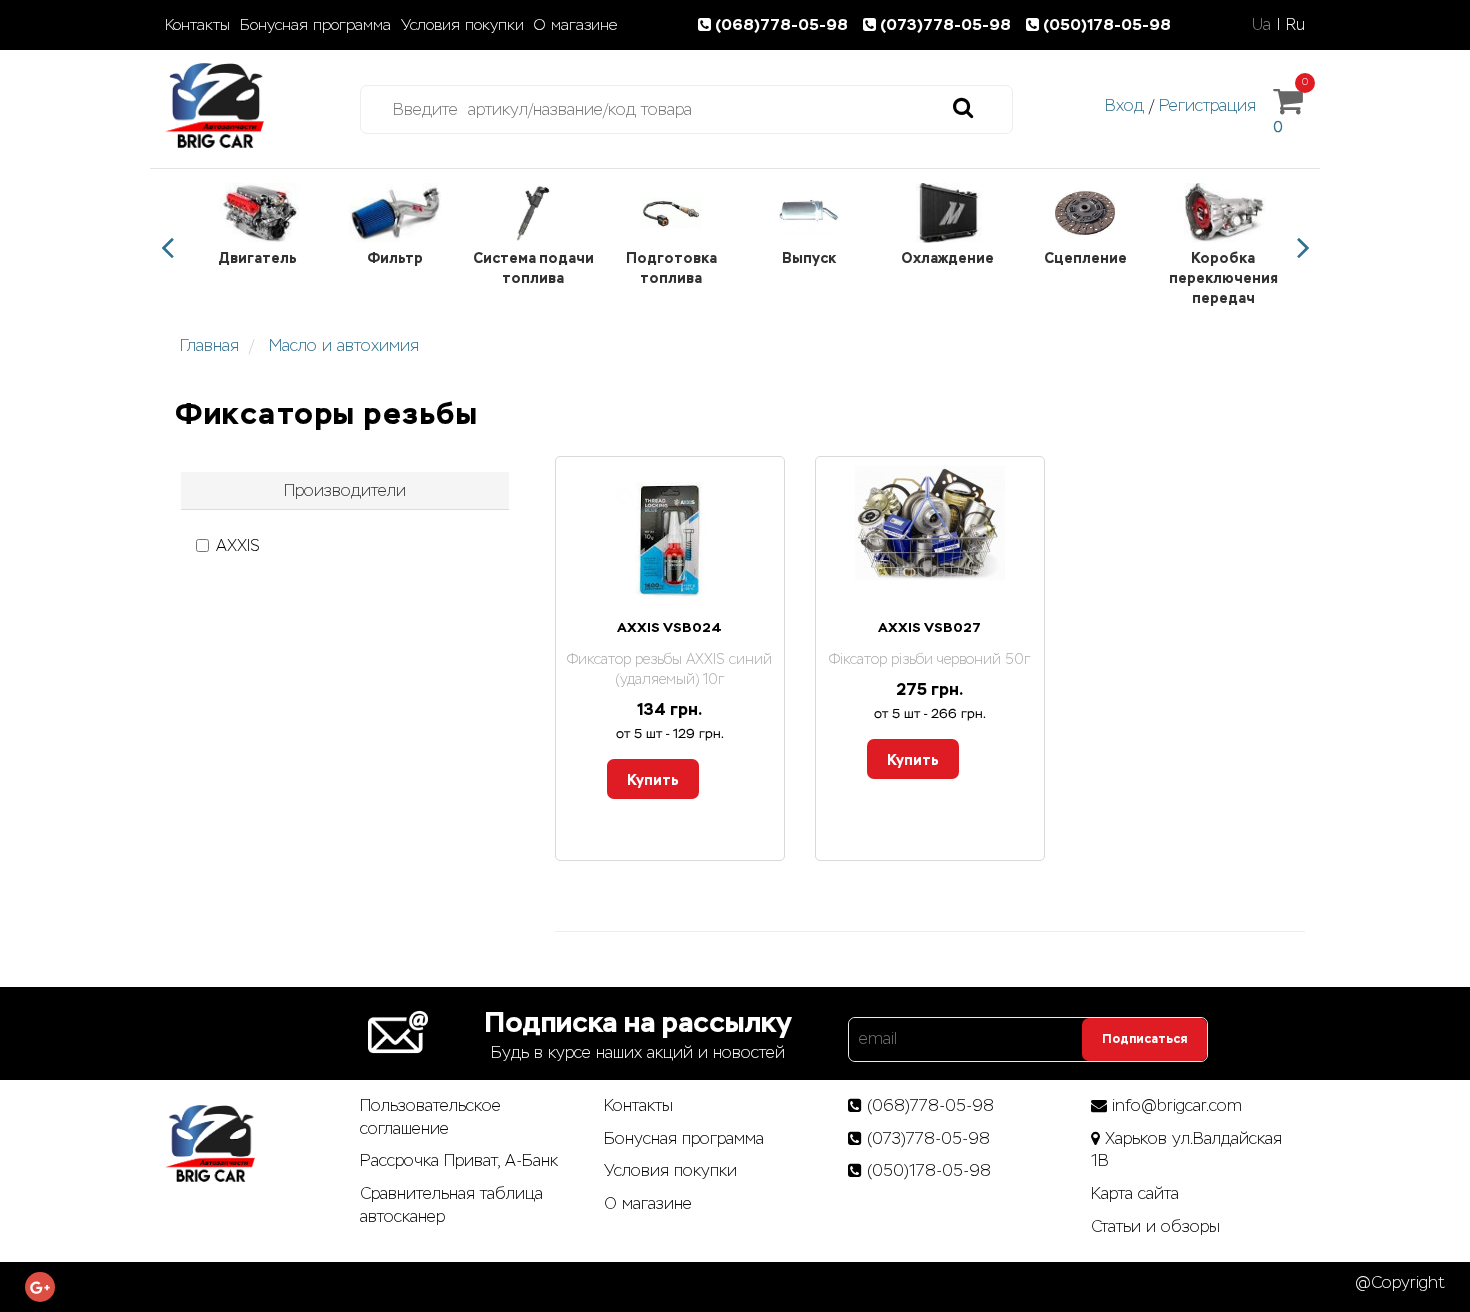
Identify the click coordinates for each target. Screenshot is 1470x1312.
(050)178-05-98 (1107, 24)
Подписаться (1144, 1039)
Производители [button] (345, 490)
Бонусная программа (315, 25)
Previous (167, 248)
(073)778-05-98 (947, 24)
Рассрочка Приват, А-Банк (459, 1160)
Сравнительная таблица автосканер (451, 1205)
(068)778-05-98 (783, 24)
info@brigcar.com (1177, 1105)
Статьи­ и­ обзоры (1155, 1226)
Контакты (197, 25)
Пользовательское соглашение (430, 1117)
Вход (1124, 105)
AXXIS (238, 545)
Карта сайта (1135, 1193)
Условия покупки (462, 25)
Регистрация (1207, 105)
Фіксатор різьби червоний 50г (929, 659)
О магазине (575, 25)
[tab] (345, 491)
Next (1303, 248)
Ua (1261, 24)
